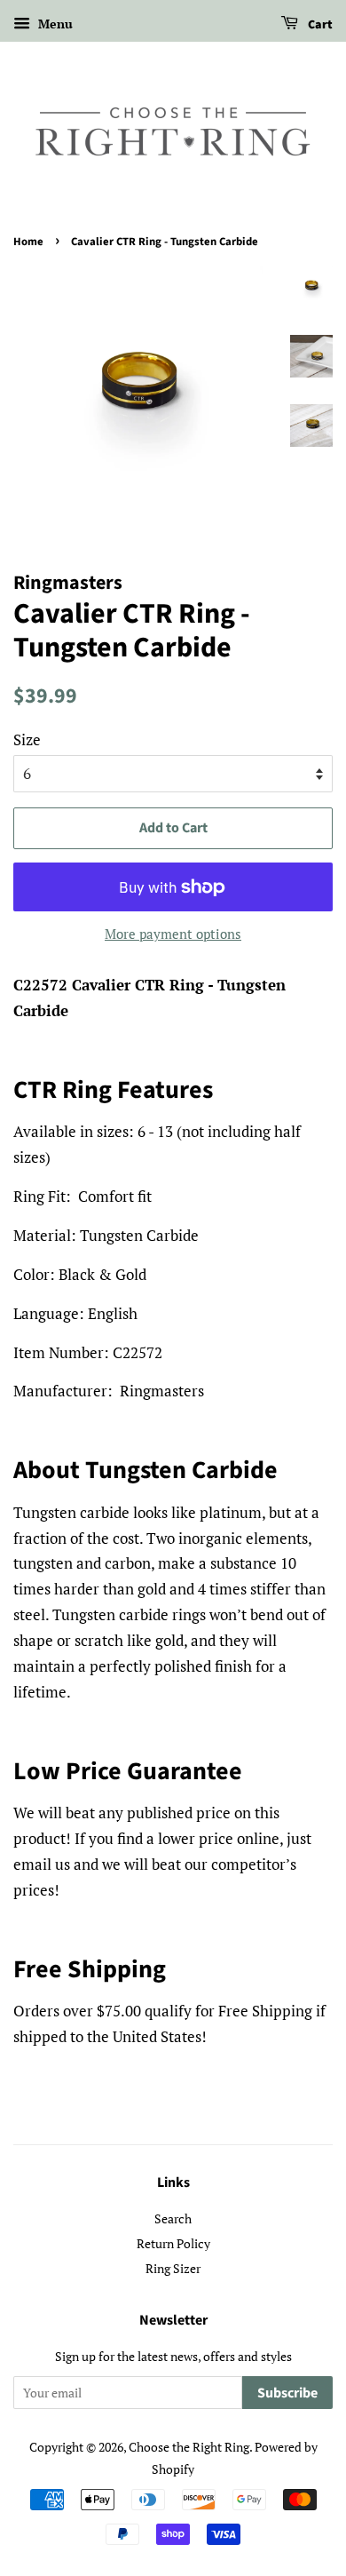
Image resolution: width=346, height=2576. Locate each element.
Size (27, 739)
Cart (319, 25)
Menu (54, 24)
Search (173, 2218)
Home (28, 242)
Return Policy (173, 2243)
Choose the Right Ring (189, 2447)
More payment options (173, 934)
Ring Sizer (173, 2268)
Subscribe (287, 2393)
